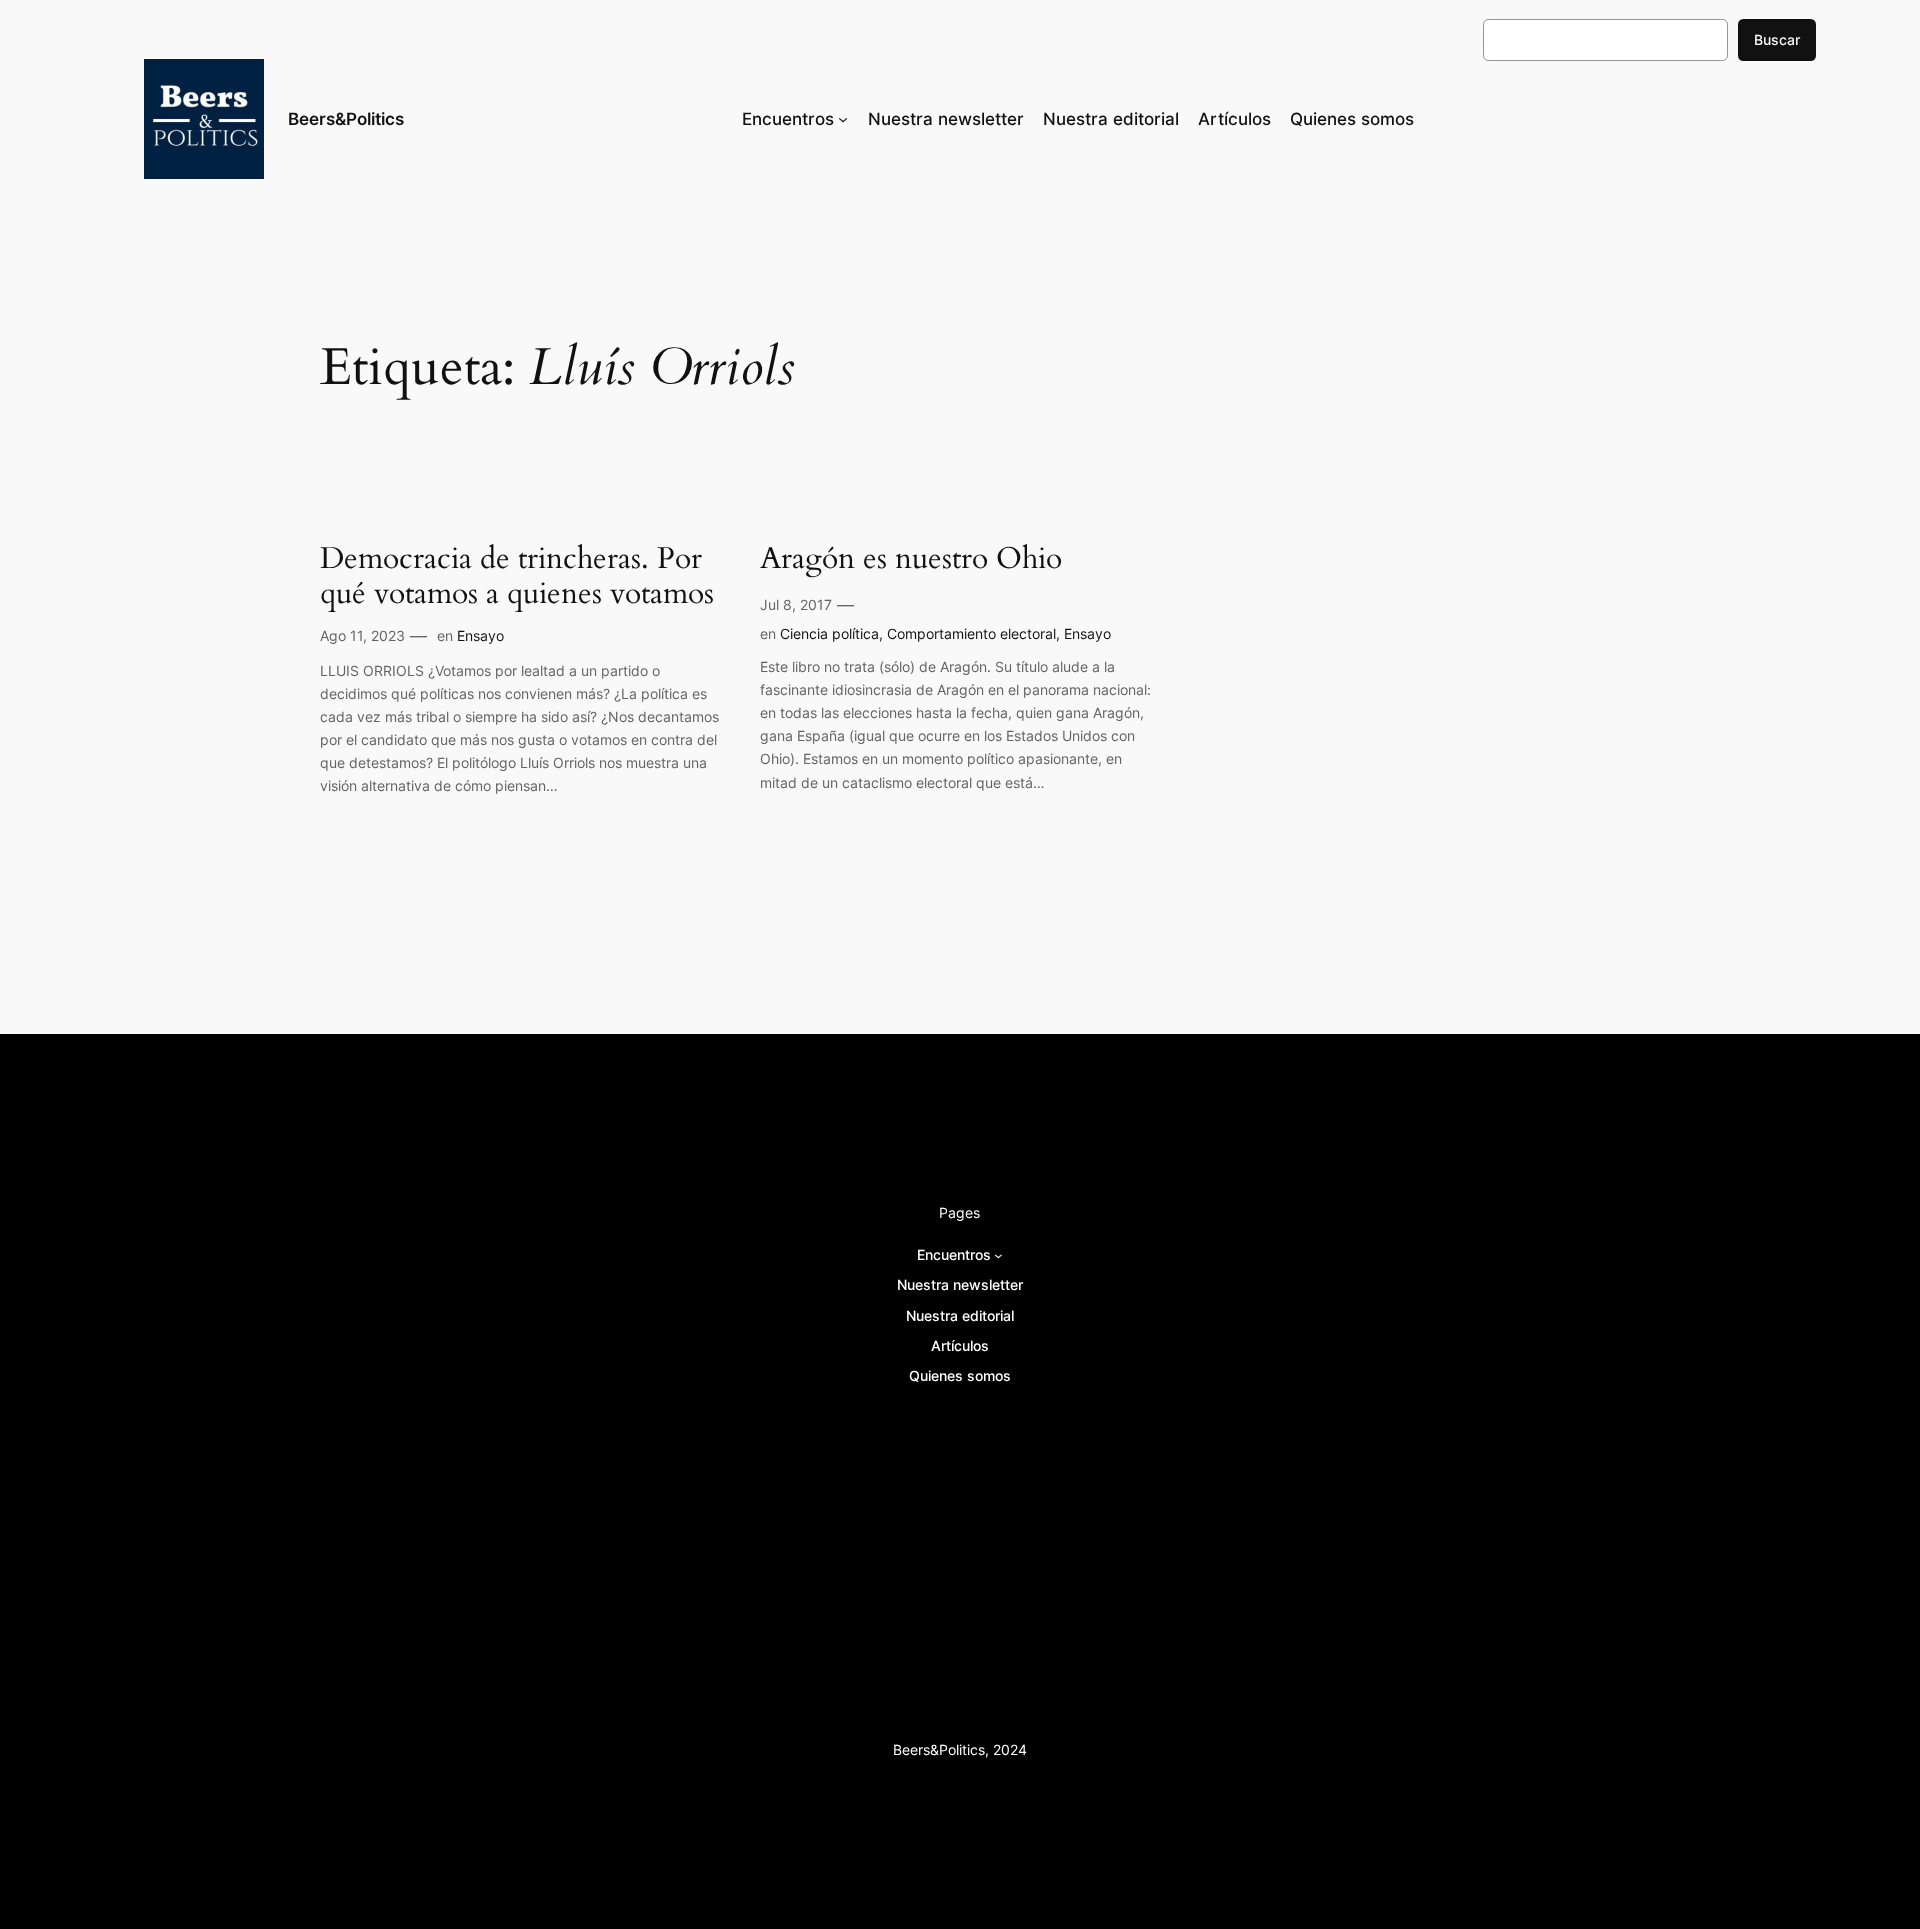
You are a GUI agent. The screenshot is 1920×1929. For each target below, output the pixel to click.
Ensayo (480, 635)
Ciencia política (829, 633)
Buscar (1777, 39)
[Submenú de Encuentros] (843, 119)
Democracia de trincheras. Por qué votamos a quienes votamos (517, 577)
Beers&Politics (346, 119)
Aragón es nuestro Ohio (911, 560)
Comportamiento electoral (971, 633)
